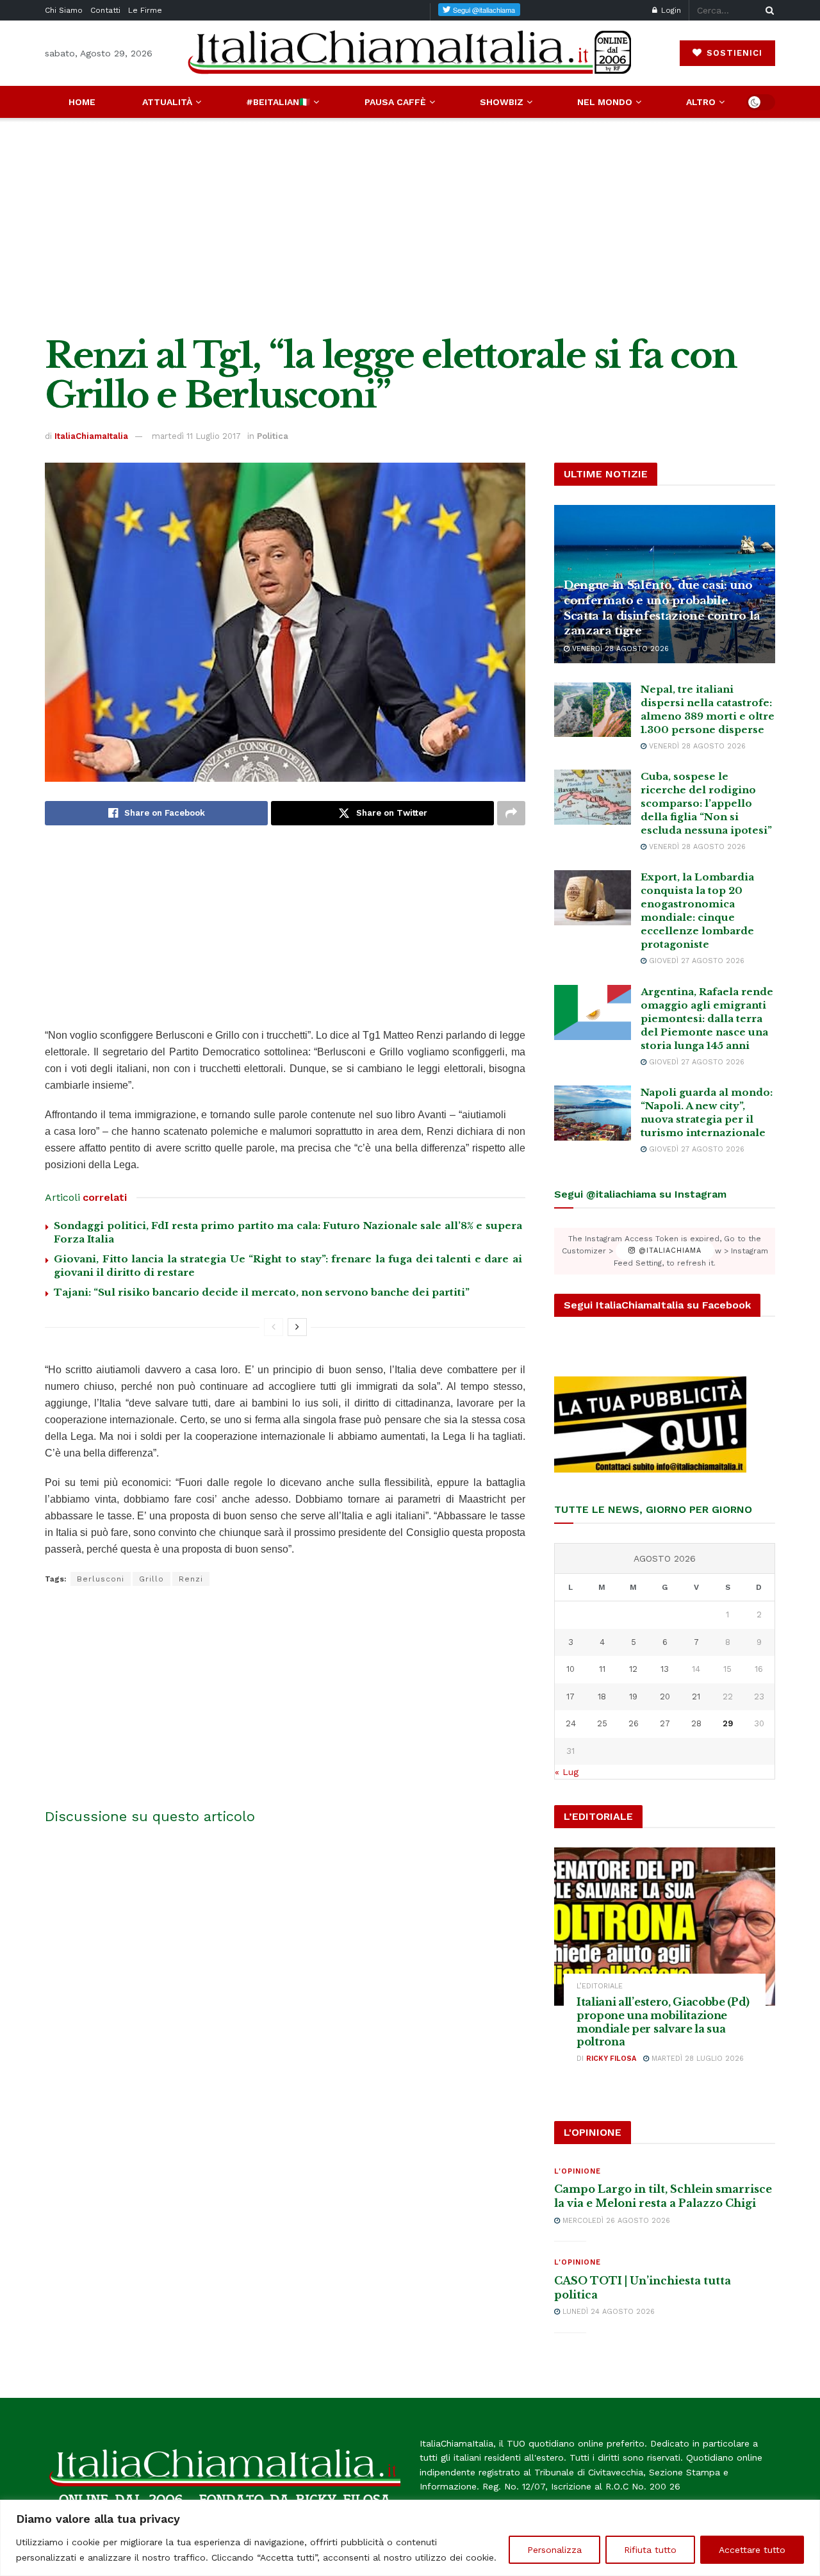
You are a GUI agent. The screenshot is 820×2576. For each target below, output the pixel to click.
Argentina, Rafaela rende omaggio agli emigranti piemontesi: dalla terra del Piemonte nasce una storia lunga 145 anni (707, 1019)
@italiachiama (668, 1251)
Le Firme (145, 10)
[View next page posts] (297, 1327)
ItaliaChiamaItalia (91, 436)
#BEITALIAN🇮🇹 (278, 102)
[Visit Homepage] (410, 53)
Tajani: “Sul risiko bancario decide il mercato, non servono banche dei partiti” (262, 1292)
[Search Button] (767, 10)
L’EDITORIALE (600, 1986)
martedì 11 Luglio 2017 (196, 436)
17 (570, 1697)
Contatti (105, 10)
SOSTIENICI (733, 53)
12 (633, 1669)
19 (633, 1697)
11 (602, 1669)
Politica (273, 436)
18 (602, 1697)
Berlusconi (101, 1579)
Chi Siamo (64, 10)
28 (696, 1723)
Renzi (191, 1579)
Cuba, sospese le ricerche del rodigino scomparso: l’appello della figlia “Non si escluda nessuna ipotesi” (706, 803)
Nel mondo (605, 102)
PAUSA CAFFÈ (395, 102)
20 (665, 1697)
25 (602, 1723)
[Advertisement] (410, 227)
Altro (701, 102)
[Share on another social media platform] (511, 813)
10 (570, 1669)
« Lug (567, 1772)
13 (665, 1669)
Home (82, 102)
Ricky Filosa (611, 2059)
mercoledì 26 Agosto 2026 (615, 2221)
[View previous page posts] (274, 1327)
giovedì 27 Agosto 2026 (695, 961)
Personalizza (554, 2550)
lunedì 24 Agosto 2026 (607, 2312)
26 (634, 1723)
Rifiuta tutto (650, 2550)
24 (571, 1723)
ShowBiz (502, 102)
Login (670, 10)
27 (665, 1723)
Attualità (167, 102)
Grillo (152, 1579)
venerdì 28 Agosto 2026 (619, 649)
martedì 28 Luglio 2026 (696, 2059)
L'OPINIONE (578, 2171)
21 (696, 1697)
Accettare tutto (752, 2550)
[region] (410, 2538)
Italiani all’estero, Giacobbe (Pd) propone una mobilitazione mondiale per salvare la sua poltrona (663, 2022)
